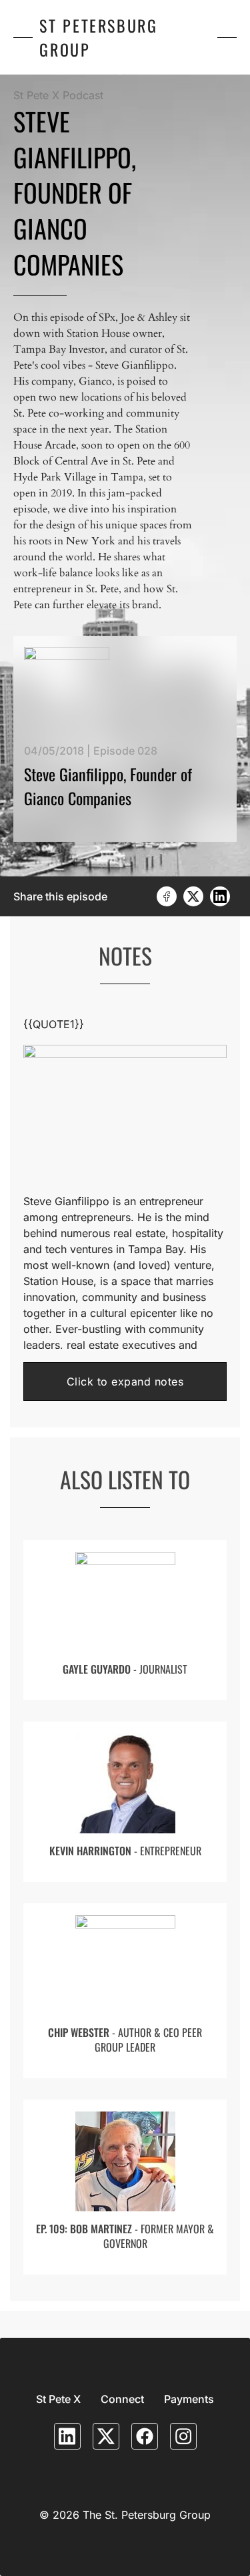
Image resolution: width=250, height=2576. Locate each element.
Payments (189, 2399)
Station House (58, 1281)
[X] (193, 896)
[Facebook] (167, 896)
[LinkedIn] (220, 896)
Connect (122, 2399)
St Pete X (58, 2399)
